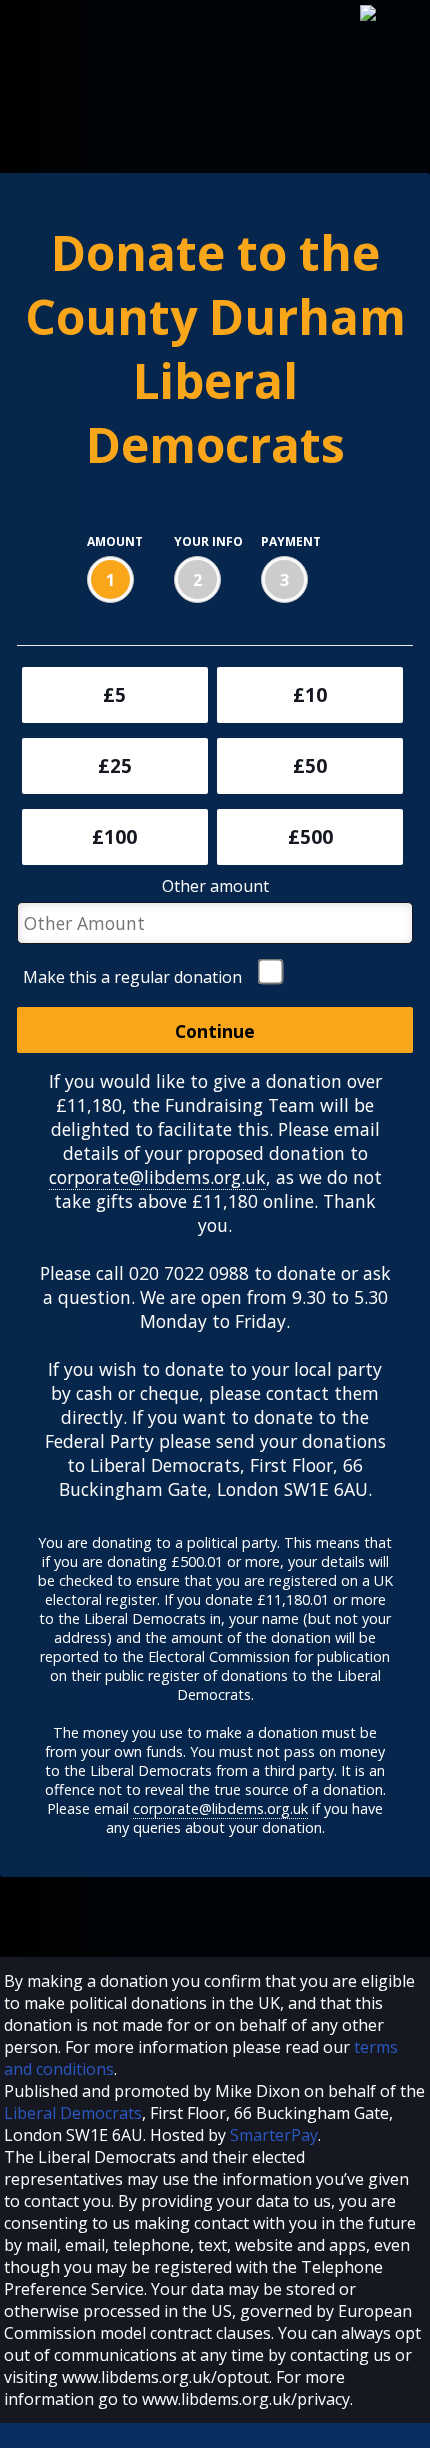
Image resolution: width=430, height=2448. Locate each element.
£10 (310, 695)
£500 (310, 837)
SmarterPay (274, 2135)
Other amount (215, 886)
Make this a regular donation (132, 977)
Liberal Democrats (73, 2113)
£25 (115, 766)
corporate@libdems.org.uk (157, 1177)
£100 (114, 837)
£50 (310, 766)
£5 (114, 695)
